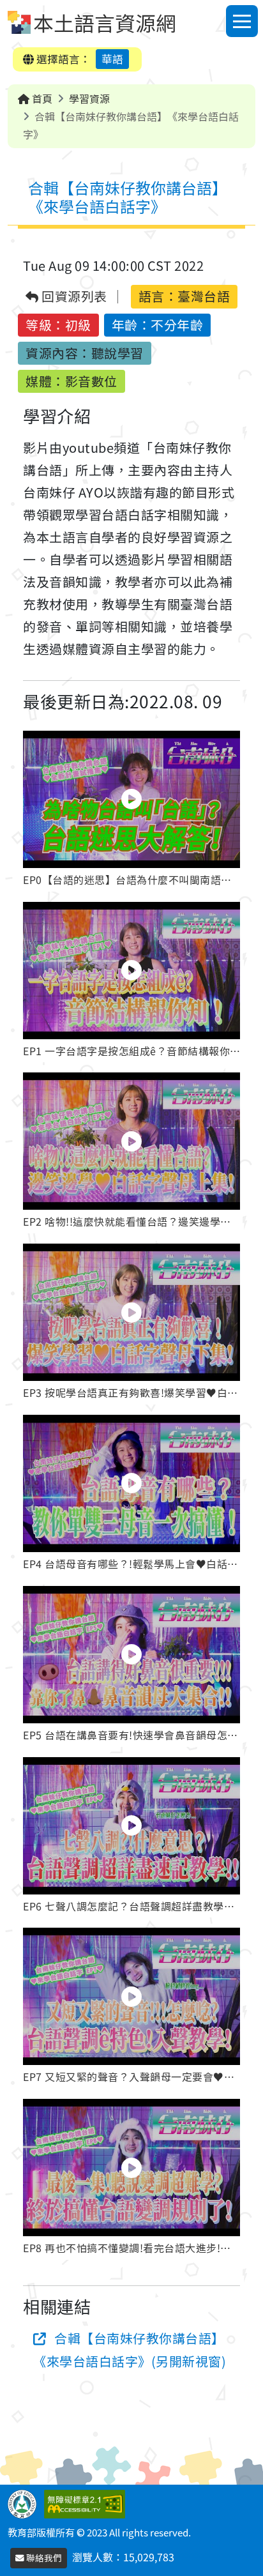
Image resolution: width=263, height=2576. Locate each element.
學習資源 (89, 98)
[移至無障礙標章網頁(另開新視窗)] (87, 2502)
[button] (131, 811)
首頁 (41, 98)
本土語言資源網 (105, 22)
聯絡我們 (43, 2557)
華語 (112, 59)
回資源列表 (73, 297)
